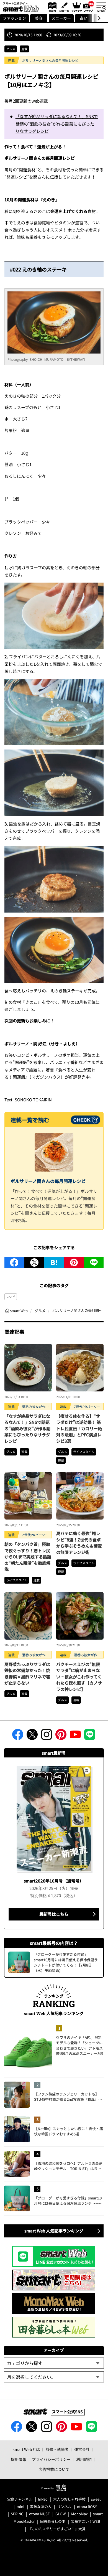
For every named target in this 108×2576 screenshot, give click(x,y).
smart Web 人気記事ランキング (54, 2231)
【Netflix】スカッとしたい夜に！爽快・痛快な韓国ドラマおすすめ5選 (69, 2131)
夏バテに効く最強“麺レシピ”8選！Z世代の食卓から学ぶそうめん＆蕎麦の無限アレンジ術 (79, 1543)
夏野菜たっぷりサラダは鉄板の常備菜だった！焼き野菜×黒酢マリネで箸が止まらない (27, 1674)
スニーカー (61, 18)
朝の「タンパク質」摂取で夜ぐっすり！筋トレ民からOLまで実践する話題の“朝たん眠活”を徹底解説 (28, 1557)
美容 (39, 18)
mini (20, 2507)
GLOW (61, 2514)
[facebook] (14, 1262)
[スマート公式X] (32, 1736)
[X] (34, 1262)
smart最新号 (51, 7)
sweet (96, 2499)
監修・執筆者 (57, 2449)
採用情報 (19, 2459)
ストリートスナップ (89, 6)
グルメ (11, 49)
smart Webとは (26, 2449)
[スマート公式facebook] (18, 1736)
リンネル (64, 2507)
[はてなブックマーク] (54, 1262)
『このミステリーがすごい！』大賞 (57, 2529)
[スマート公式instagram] (47, 1736)
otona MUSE (39, 2514)
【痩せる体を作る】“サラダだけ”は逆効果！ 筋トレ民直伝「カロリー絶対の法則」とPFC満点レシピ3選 (79, 1428)
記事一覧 (64, 7)
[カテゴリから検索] (54, 2363)
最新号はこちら (54, 1914)
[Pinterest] (74, 1262)
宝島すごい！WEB (86, 2522)
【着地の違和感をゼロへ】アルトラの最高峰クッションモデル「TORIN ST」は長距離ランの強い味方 (68, 2166)
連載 (24, 49)
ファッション (14, 18)
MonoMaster (24, 2522)
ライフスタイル (84, 1452)
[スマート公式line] (90, 1736)
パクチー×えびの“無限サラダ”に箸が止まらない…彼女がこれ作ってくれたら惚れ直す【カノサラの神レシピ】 (79, 1677)
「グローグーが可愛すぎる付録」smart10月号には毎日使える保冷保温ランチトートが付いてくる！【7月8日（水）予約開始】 (68, 2201)
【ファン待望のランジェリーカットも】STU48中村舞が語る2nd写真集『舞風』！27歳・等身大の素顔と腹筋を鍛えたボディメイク (68, 2097)
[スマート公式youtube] (75, 1736)
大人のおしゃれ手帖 (69, 2499)
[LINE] (94, 1262)
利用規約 (84, 2459)
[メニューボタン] (101, 7)
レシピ (11, 1297)
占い (84, 18)
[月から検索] (54, 2377)
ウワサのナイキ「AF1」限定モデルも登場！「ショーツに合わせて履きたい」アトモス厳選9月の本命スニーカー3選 (79, 2046)
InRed (43, 2499)
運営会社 (82, 2449)
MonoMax (79, 2514)
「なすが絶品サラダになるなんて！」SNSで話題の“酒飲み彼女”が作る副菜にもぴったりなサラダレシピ (57, 124)
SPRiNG (17, 2514)
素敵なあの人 (41, 2507)
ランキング (76, 7)
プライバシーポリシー (51, 2459)
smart (98, 2514)
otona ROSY (87, 2507)
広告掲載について (54, 2469)
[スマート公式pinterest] (61, 1736)
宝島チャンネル (20, 2499)
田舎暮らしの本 (53, 2522)
